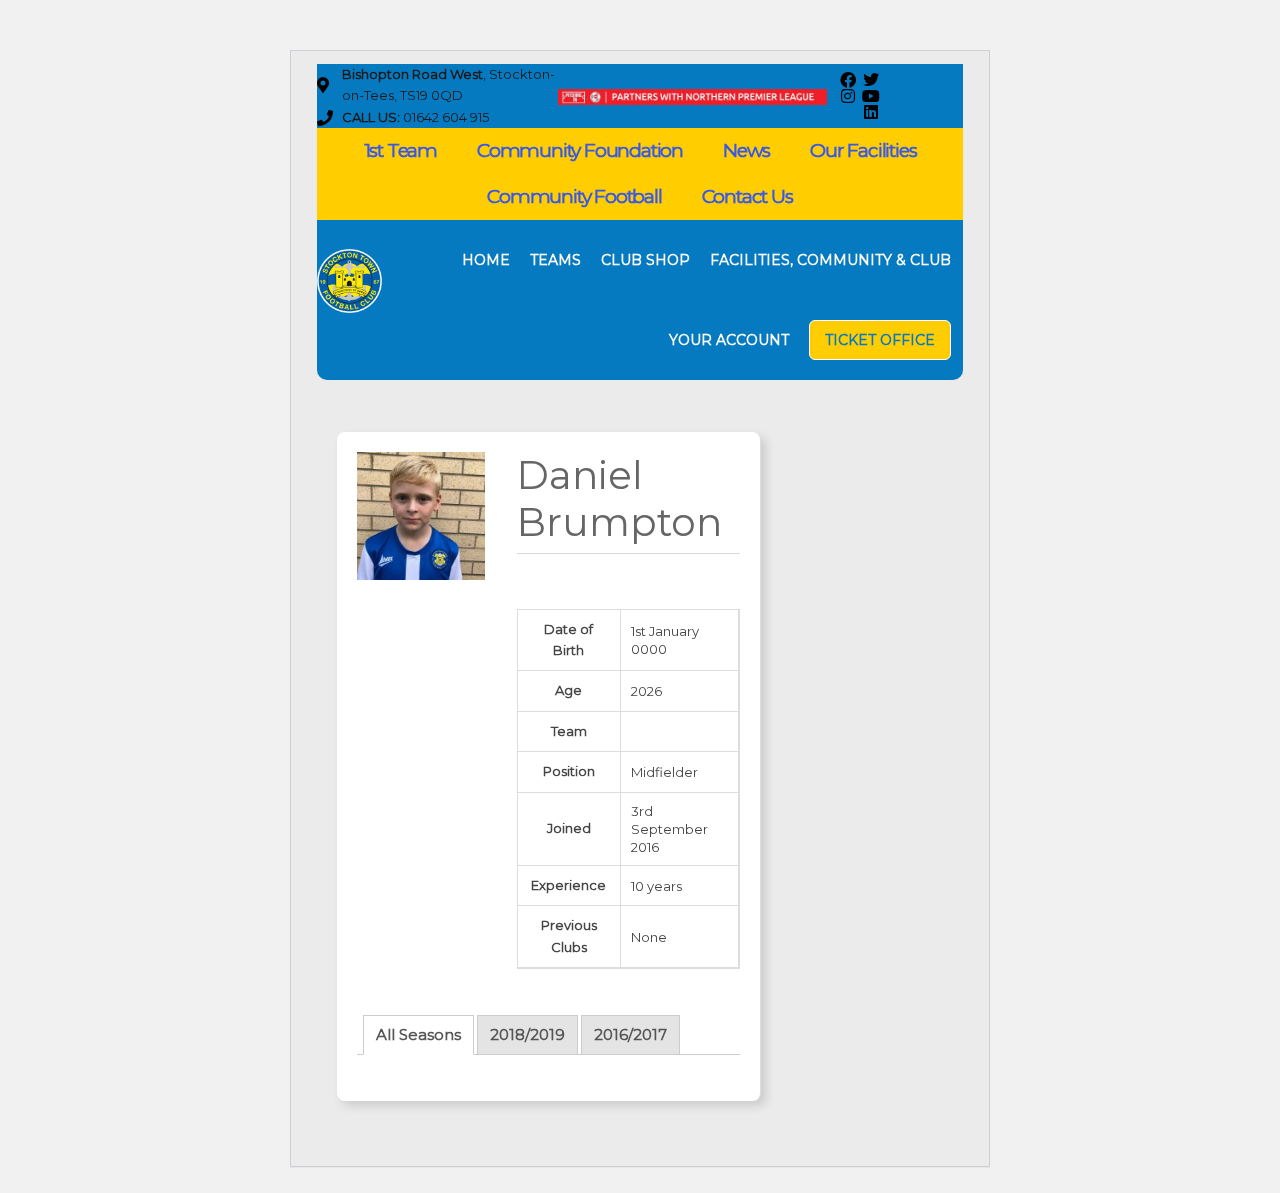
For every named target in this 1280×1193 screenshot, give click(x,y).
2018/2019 (527, 1034)
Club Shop (645, 260)
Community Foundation (580, 150)
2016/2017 (630, 1034)
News (746, 150)
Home (486, 260)
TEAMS (555, 260)
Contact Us (747, 196)
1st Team (400, 150)
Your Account (729, 340)
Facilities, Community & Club (830, 260)
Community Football (574, 196)
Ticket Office (880, 340)
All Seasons (418, 1034)
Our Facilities (863, 150)
